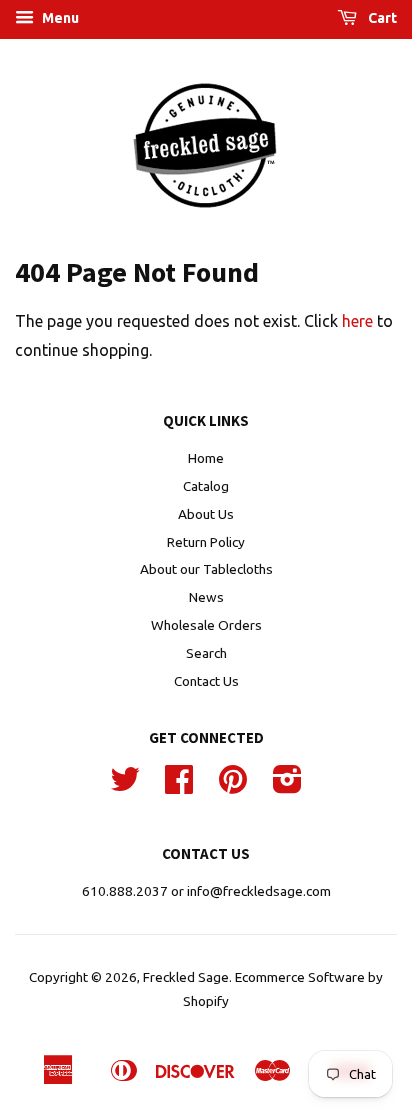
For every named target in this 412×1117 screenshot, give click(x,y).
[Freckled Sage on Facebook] (179, 786)
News (206, 597)
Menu (59, 18)
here (357, 321)
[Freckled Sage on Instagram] (287, 786)
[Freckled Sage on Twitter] (125, 786)
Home (206, 458)
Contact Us (206, 681)
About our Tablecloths (206, 569)
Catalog (206, 486)
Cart (381, 18)
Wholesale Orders (206, 625)
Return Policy (206, 542)
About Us (206, 514)
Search (206, 653)
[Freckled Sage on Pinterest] (233, 786)
